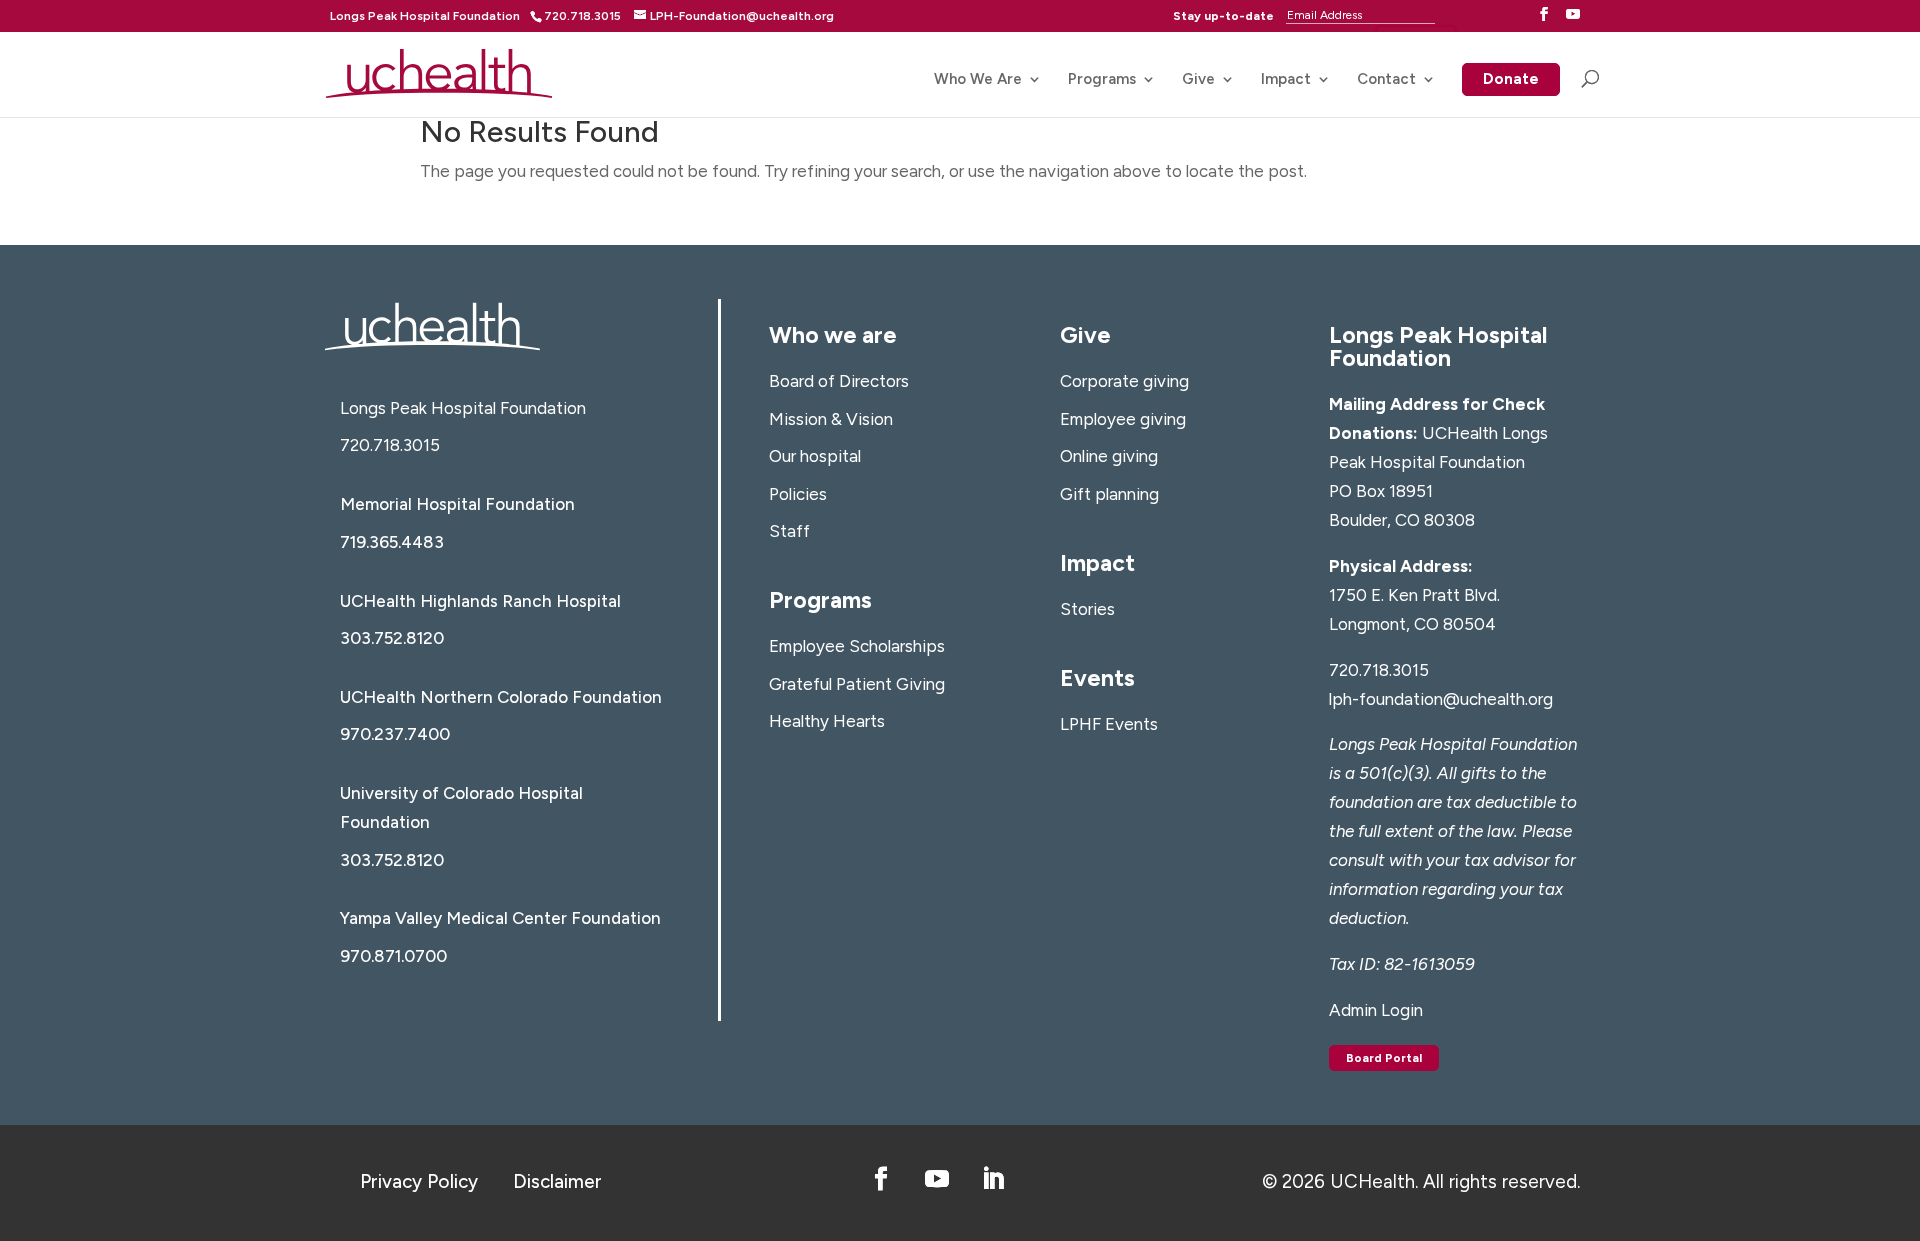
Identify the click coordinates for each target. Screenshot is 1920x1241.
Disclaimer (557, 1181)
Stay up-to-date (1223, 16)
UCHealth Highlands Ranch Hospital (480, 601)
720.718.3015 (390, 445)
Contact (1386, 80)
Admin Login (1376, 1010)
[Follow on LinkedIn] (993, 1179)
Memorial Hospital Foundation (457, 504)
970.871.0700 (393, 956)
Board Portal (1384, 1058)
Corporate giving (1124, 381)
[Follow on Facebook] (881, 1179)
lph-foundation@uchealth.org (1441, 699)
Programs (1102, 80)
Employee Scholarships (857, 646)
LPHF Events (1109, 724)
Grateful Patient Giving (857, 684)
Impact (1286, 80)
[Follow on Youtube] (937, 1179)
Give (1198, 80)
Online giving (1109, 456)
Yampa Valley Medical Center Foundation (500, 918)
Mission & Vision (831, 419)
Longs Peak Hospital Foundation (425, 16)
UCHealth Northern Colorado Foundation (501, 697)
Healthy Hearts (827, 721)
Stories (1087, 609)
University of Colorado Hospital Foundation (461, 807)
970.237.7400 (395, 734)
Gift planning (1109, 494)
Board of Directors (839, 381)
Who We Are (978, 80)
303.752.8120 (392, 638)
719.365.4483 (392, 542)
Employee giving (1123, 419)
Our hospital (815, 456)
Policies (798, 494)
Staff (789, 531)
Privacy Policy (419, 1181)
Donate (1511, 81)
